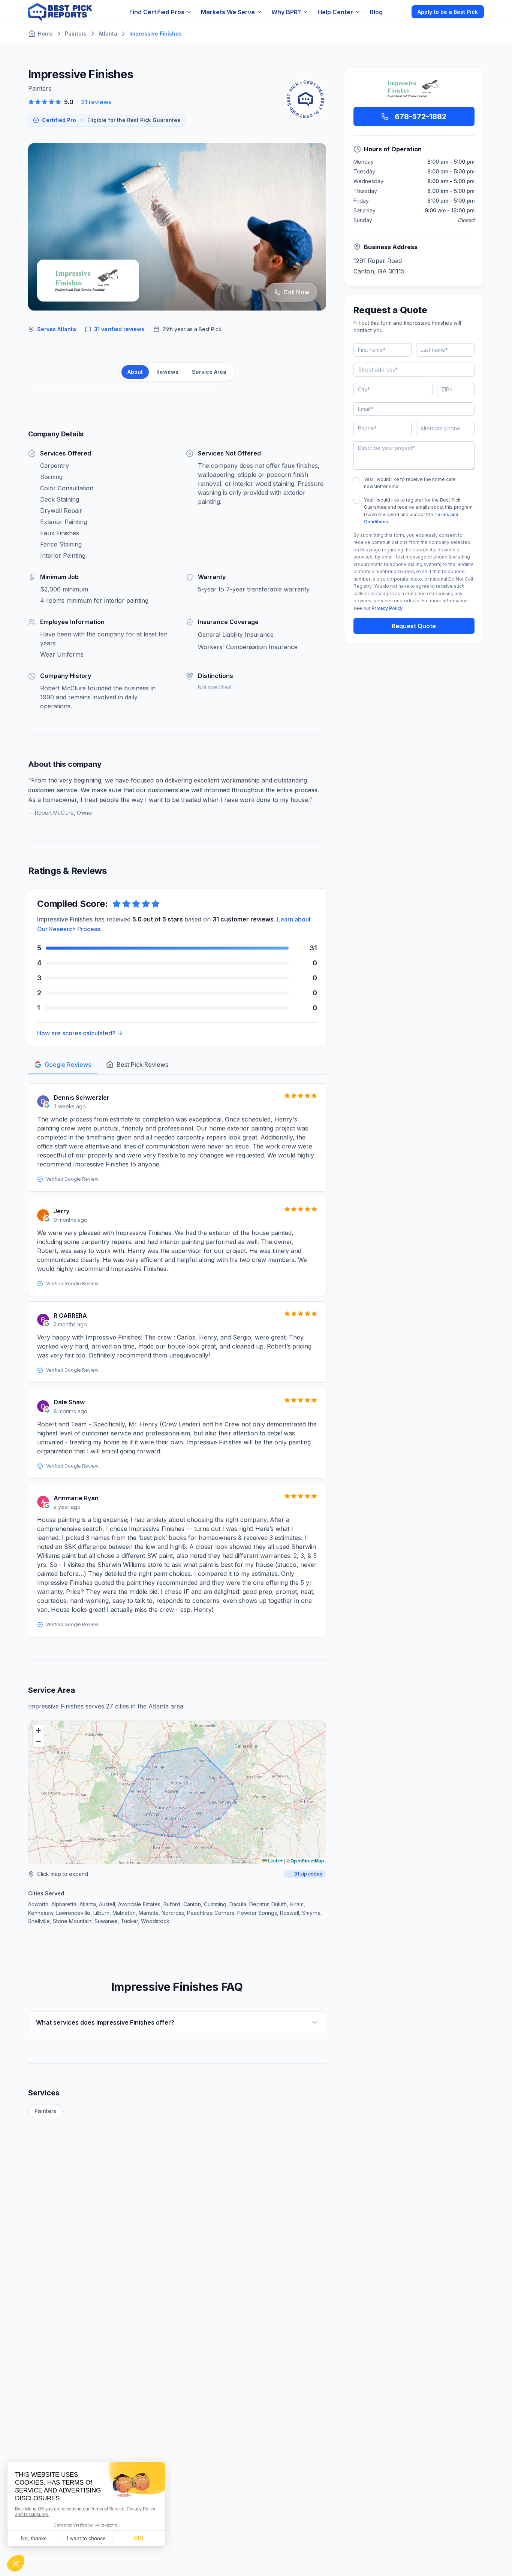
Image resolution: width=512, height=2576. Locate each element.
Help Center (335, 12)
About (135, 372)
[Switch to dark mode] (400, 12)
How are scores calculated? (76, 1033)
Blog (376, 12)
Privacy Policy (387, 608)
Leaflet (275, 1861)
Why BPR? (286, 12)
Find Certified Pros (157, 12)
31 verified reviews (119, 329)
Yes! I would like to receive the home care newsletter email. (410, 483)
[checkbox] (356, 480)
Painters (45, 2111)
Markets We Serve (228, 12)
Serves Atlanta (57, 329)
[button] (38, 1731)
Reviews (167, 372)
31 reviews (96, 102)
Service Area (209, 372)
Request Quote (414, 626)
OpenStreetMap (307, 1861)
